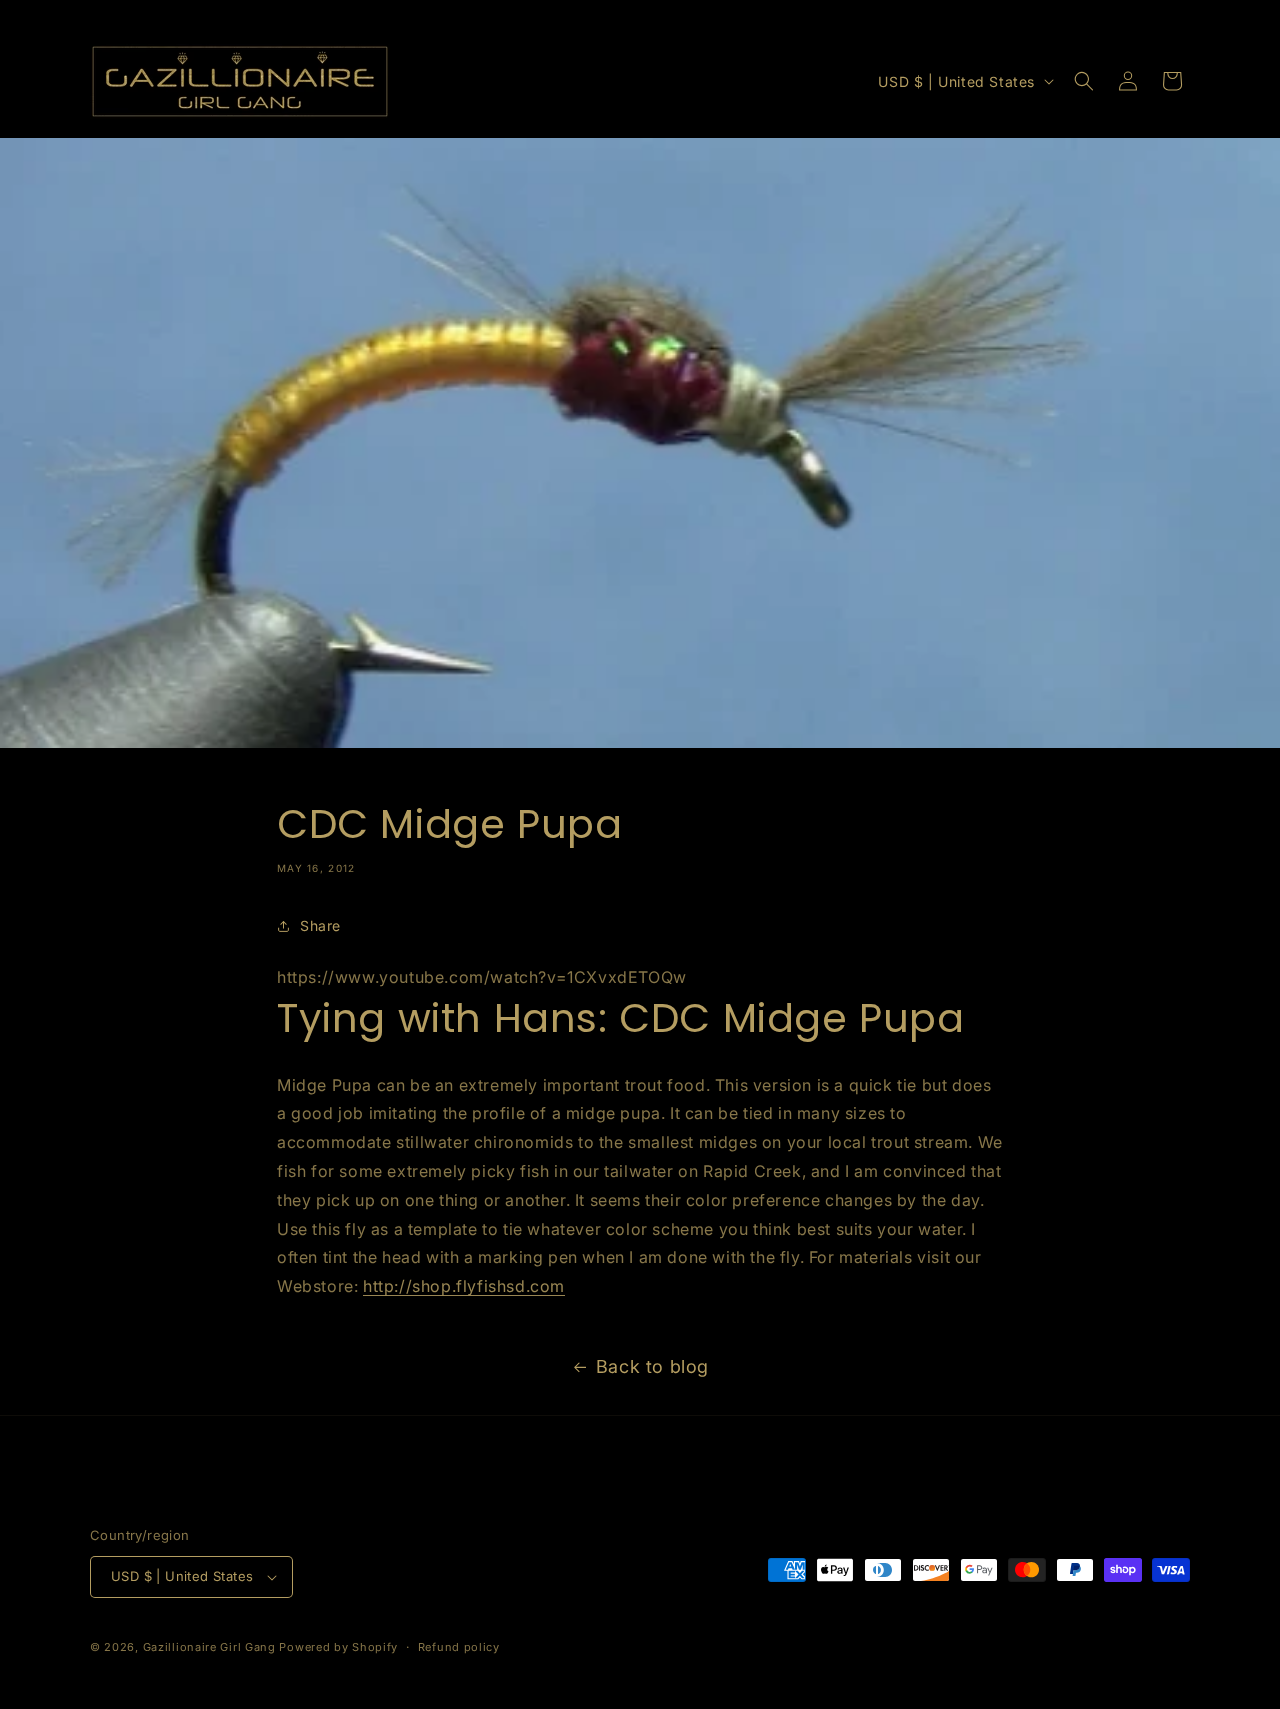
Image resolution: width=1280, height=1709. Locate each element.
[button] (1084, 81)
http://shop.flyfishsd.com (464, 1286)
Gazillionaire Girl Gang (209, 1647)
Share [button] (320, 925)
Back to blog (652, 1366)
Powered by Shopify (338, 1647)
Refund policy (459, 1647)
